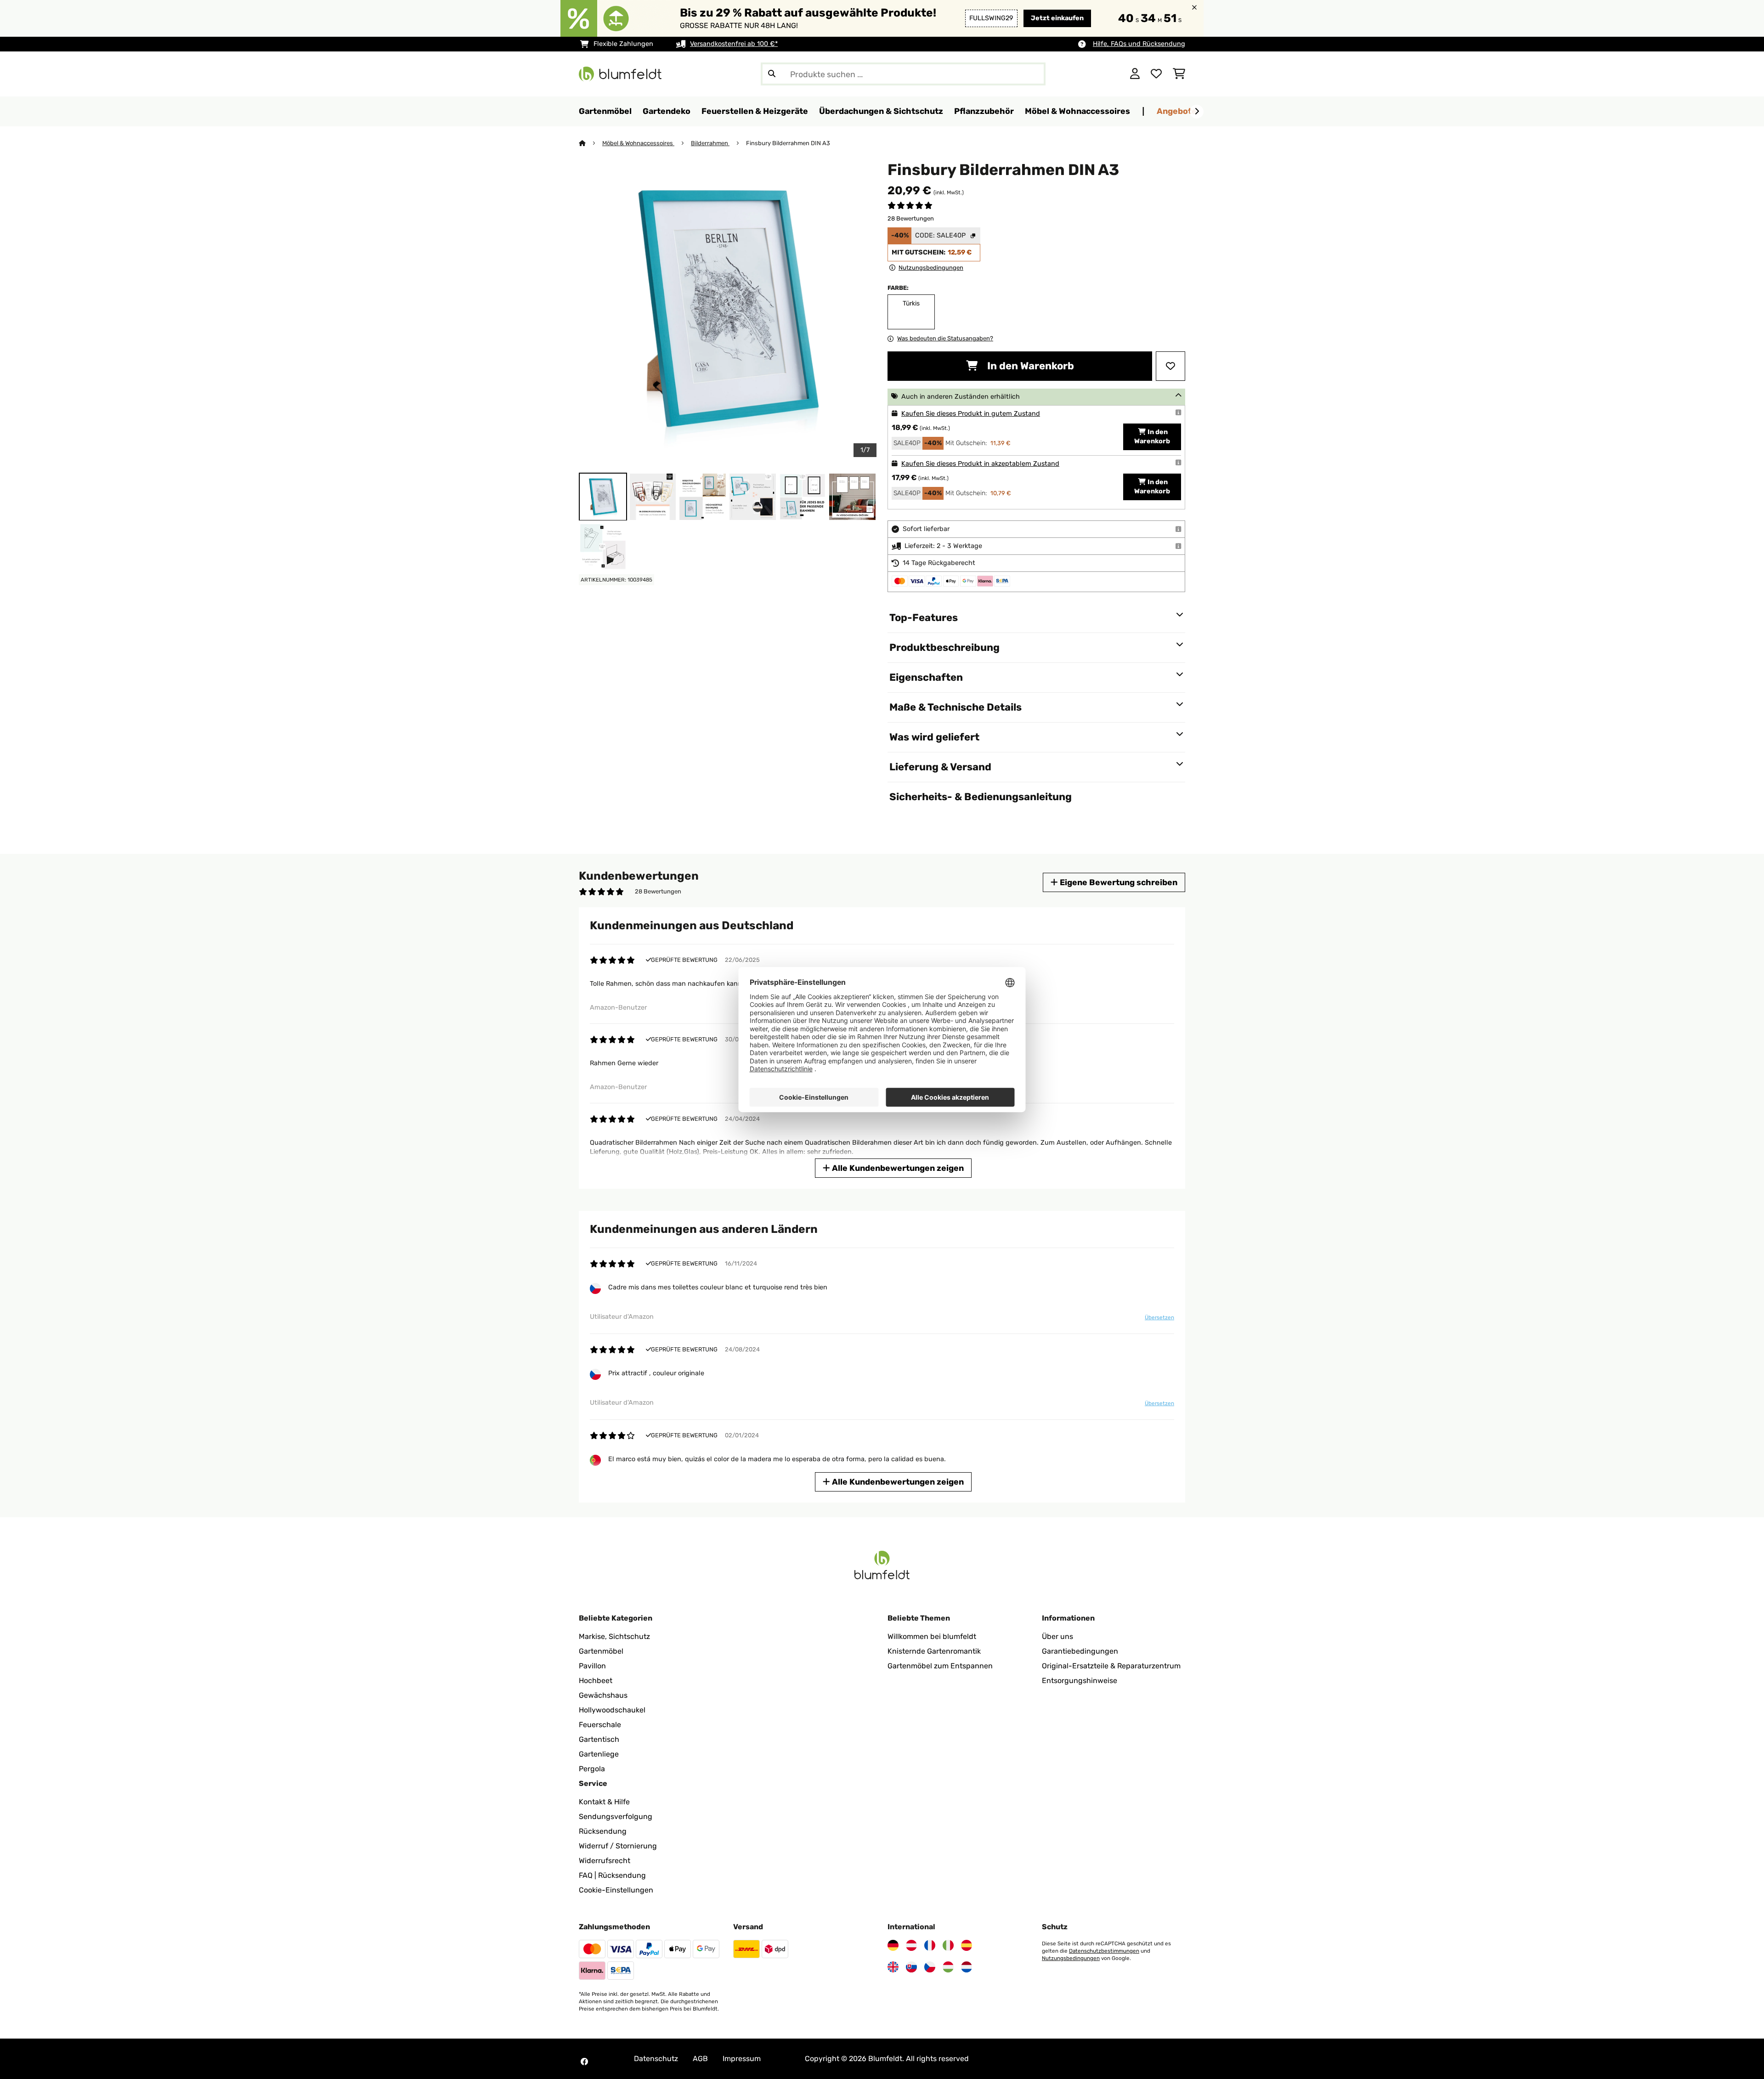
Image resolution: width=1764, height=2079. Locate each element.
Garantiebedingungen (1080, 1651)
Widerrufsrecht (605, 1861)
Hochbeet (596, 1681)
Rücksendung (603, 1831)
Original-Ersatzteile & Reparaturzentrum (1111, 1666)
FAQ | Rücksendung (612, 1875)
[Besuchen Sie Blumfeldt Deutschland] (893, 1945)
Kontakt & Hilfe (604, 1802)
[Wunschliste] (1156, 74)
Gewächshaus (603, 1695)
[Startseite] (591, 143)
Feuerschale (600, 1725)
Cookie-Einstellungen (616, 1890)
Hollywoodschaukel (612, 1710)
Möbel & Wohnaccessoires (638, 143)
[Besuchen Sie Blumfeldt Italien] (948, 1945)
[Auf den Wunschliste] (1170, 366)
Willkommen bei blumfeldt (932, 1636)
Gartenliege (599, 1754)
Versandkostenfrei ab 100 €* (734, 44)
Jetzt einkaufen (1057, 18)
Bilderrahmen (710, 143)
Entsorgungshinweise (1080, 1681)
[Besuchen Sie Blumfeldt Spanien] (967, 1945)
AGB (700, 2059)
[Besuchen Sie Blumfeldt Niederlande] (967, 1967)
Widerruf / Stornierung (618, 1846)
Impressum (742, 2059)
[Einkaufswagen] (1179, 74)
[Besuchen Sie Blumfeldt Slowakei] (911, 1967)
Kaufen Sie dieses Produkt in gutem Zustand (971, 414)
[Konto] (1135, 74)
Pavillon (592, 1666)
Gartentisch (599, 1739)
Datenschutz (656, 2059)
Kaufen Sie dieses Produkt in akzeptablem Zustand (980, 464)
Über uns (1057, 1636)
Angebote (1177, 111)
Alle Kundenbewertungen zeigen (897, 1168)
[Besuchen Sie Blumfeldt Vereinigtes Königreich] (893, 1967)
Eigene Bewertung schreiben (1118, 882)
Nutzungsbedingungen (1071, 1958)
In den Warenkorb (1029, 366)
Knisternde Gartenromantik (934, 1651)
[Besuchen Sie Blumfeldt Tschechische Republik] (930, 1967)
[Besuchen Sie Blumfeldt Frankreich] (930, 1945)
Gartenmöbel (601, 1651)
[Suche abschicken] (772, 74)
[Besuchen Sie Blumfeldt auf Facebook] (584, 2062)
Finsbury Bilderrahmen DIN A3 (788, 143)
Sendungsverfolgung (616, 1816)
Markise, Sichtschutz (614, 1636)
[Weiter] (1197, 112)
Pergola (592, 1769)
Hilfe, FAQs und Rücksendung (1139, 44)
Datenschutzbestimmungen (1104, 1951)
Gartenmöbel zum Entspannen (940, 1666)
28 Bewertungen (911, 218)
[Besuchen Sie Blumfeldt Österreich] (911, 1945)
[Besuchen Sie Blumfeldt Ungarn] (948, 1967)
